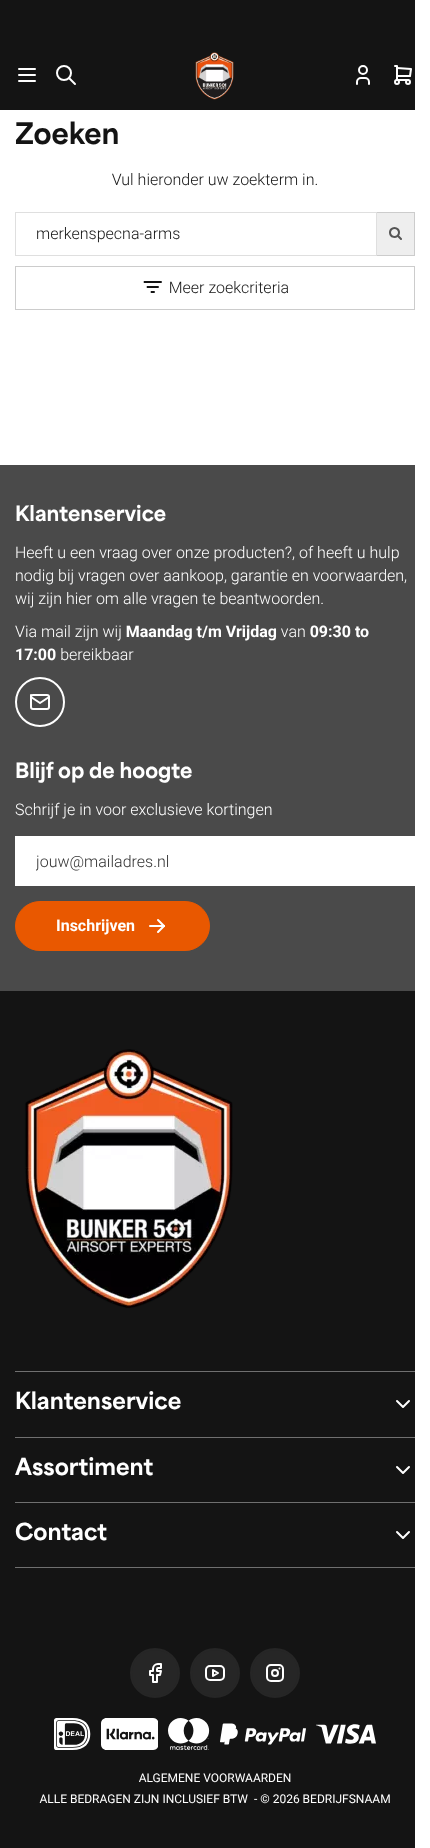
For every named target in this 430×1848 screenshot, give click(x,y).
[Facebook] (155, 1673)
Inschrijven (95, 925)
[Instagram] (275, 1673)
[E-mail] (40, 702)
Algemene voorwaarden (215, 1778)
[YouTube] (215, 1673)
